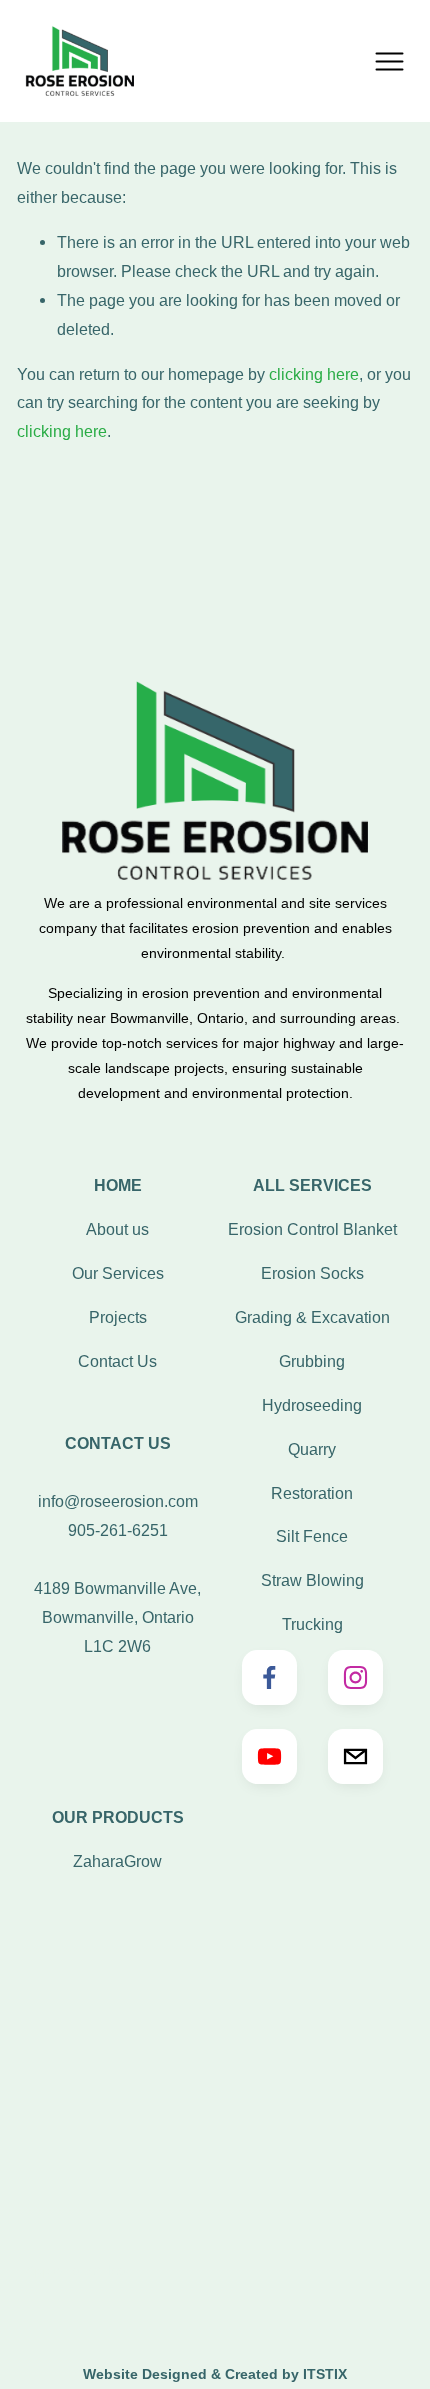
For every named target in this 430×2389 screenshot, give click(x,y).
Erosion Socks (312, 1273)
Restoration (312, 1493)
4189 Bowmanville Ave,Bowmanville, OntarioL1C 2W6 (117, 1617)
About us (117, 1229)
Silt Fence (312, 1536)
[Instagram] (355, 1677)
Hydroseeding (312, 1405)
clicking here (314, 374)
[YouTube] (269, 1756)
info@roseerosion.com (118, 1501)
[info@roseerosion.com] (355, 1756)
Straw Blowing (312, 1580)
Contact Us (117, 1361)
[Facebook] (269, 1677)
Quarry (312, 1449)
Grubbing (312, 1361)
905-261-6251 (118, 1530)
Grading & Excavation (312, 1317)
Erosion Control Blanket (312, 1229)
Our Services (118, 1273)
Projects (118, 1317)
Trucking (312, 1624)
